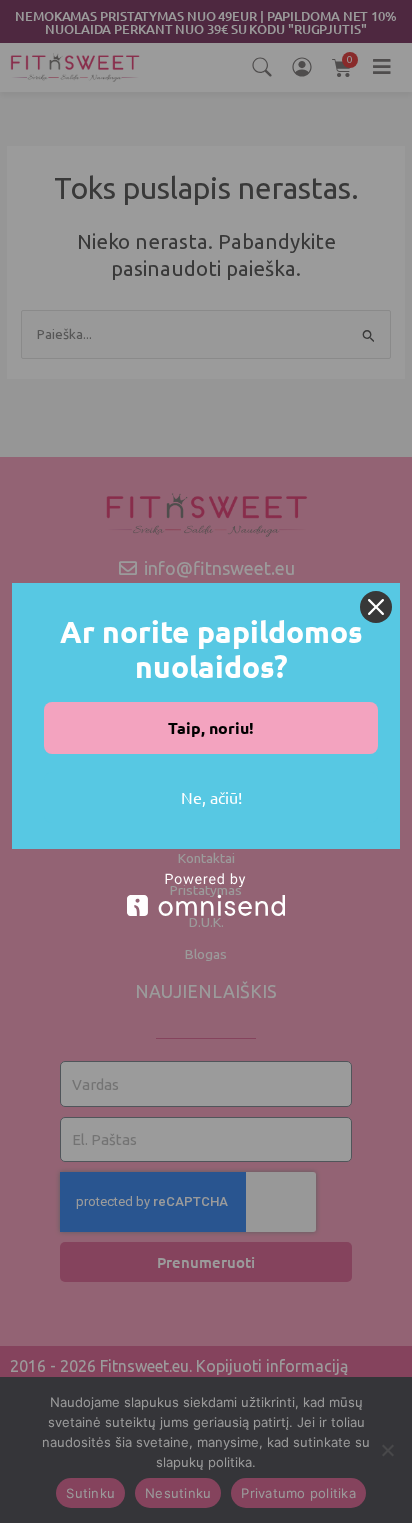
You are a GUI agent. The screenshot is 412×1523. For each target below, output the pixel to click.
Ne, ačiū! (211, 797)
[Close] (376, 607)
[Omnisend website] (206, 894)
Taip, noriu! (211, 727)
